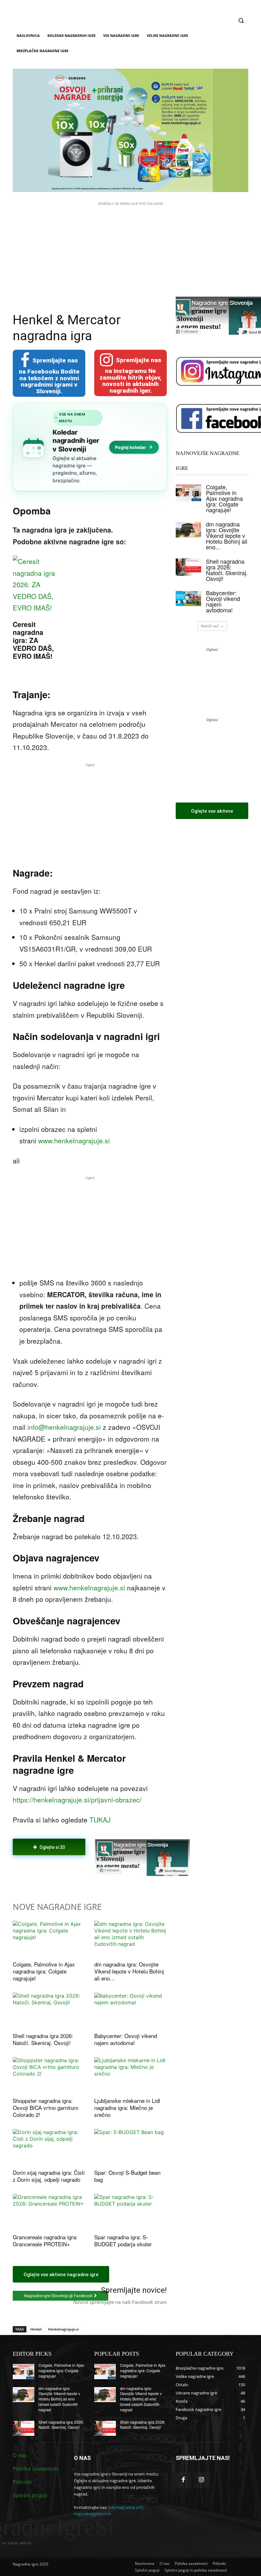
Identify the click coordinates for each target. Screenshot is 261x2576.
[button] (241, 21)
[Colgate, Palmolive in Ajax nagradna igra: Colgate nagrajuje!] (49, 1939)
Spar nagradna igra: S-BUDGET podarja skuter (123, 2240)
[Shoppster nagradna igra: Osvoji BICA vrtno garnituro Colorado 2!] (49, 2075)
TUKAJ (100, 1820)
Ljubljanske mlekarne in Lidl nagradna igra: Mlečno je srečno (127, 2108)
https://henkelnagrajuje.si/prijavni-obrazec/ (77, 1800)
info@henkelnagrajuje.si (64, 1427)
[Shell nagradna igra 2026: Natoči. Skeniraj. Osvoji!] (49, 2011)
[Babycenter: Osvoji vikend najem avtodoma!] (130, 2011)
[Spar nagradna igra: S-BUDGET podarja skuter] (130, 2212)
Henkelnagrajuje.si (63, 2329)
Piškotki (22, 2482)
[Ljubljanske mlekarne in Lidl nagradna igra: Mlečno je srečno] (130, 2075)
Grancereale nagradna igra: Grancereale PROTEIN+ (45, 2240)
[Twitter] (71, 1873)
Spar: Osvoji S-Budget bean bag (127, 2176)
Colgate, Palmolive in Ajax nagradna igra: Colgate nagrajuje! (44, 1971)
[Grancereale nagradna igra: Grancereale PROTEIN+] (49, 2212)
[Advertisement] (130, 251)
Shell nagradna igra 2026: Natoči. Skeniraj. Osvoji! (43, 2039)
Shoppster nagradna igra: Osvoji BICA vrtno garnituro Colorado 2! (46, 2108)
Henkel (36, 2329)
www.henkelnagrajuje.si (74, 1140)
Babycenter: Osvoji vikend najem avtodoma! (126, 2039)
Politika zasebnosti (35, 2469)
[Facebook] (57, 1873)
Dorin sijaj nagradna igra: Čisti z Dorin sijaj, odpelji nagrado (49, 2176)
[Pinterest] (86, 1873)
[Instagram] (202, 2480)
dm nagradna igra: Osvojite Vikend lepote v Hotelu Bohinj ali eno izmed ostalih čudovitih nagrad (59, 2399)
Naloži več (210, 626)
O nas (20, 2455)
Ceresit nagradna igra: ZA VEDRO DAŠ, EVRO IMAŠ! (33, 640)
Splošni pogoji (30, 2495)
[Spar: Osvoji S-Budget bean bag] (130, 2147)
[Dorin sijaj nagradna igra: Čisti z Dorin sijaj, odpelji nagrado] (49, 2147)
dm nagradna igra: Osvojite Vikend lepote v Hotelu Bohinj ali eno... (129, 1971)
